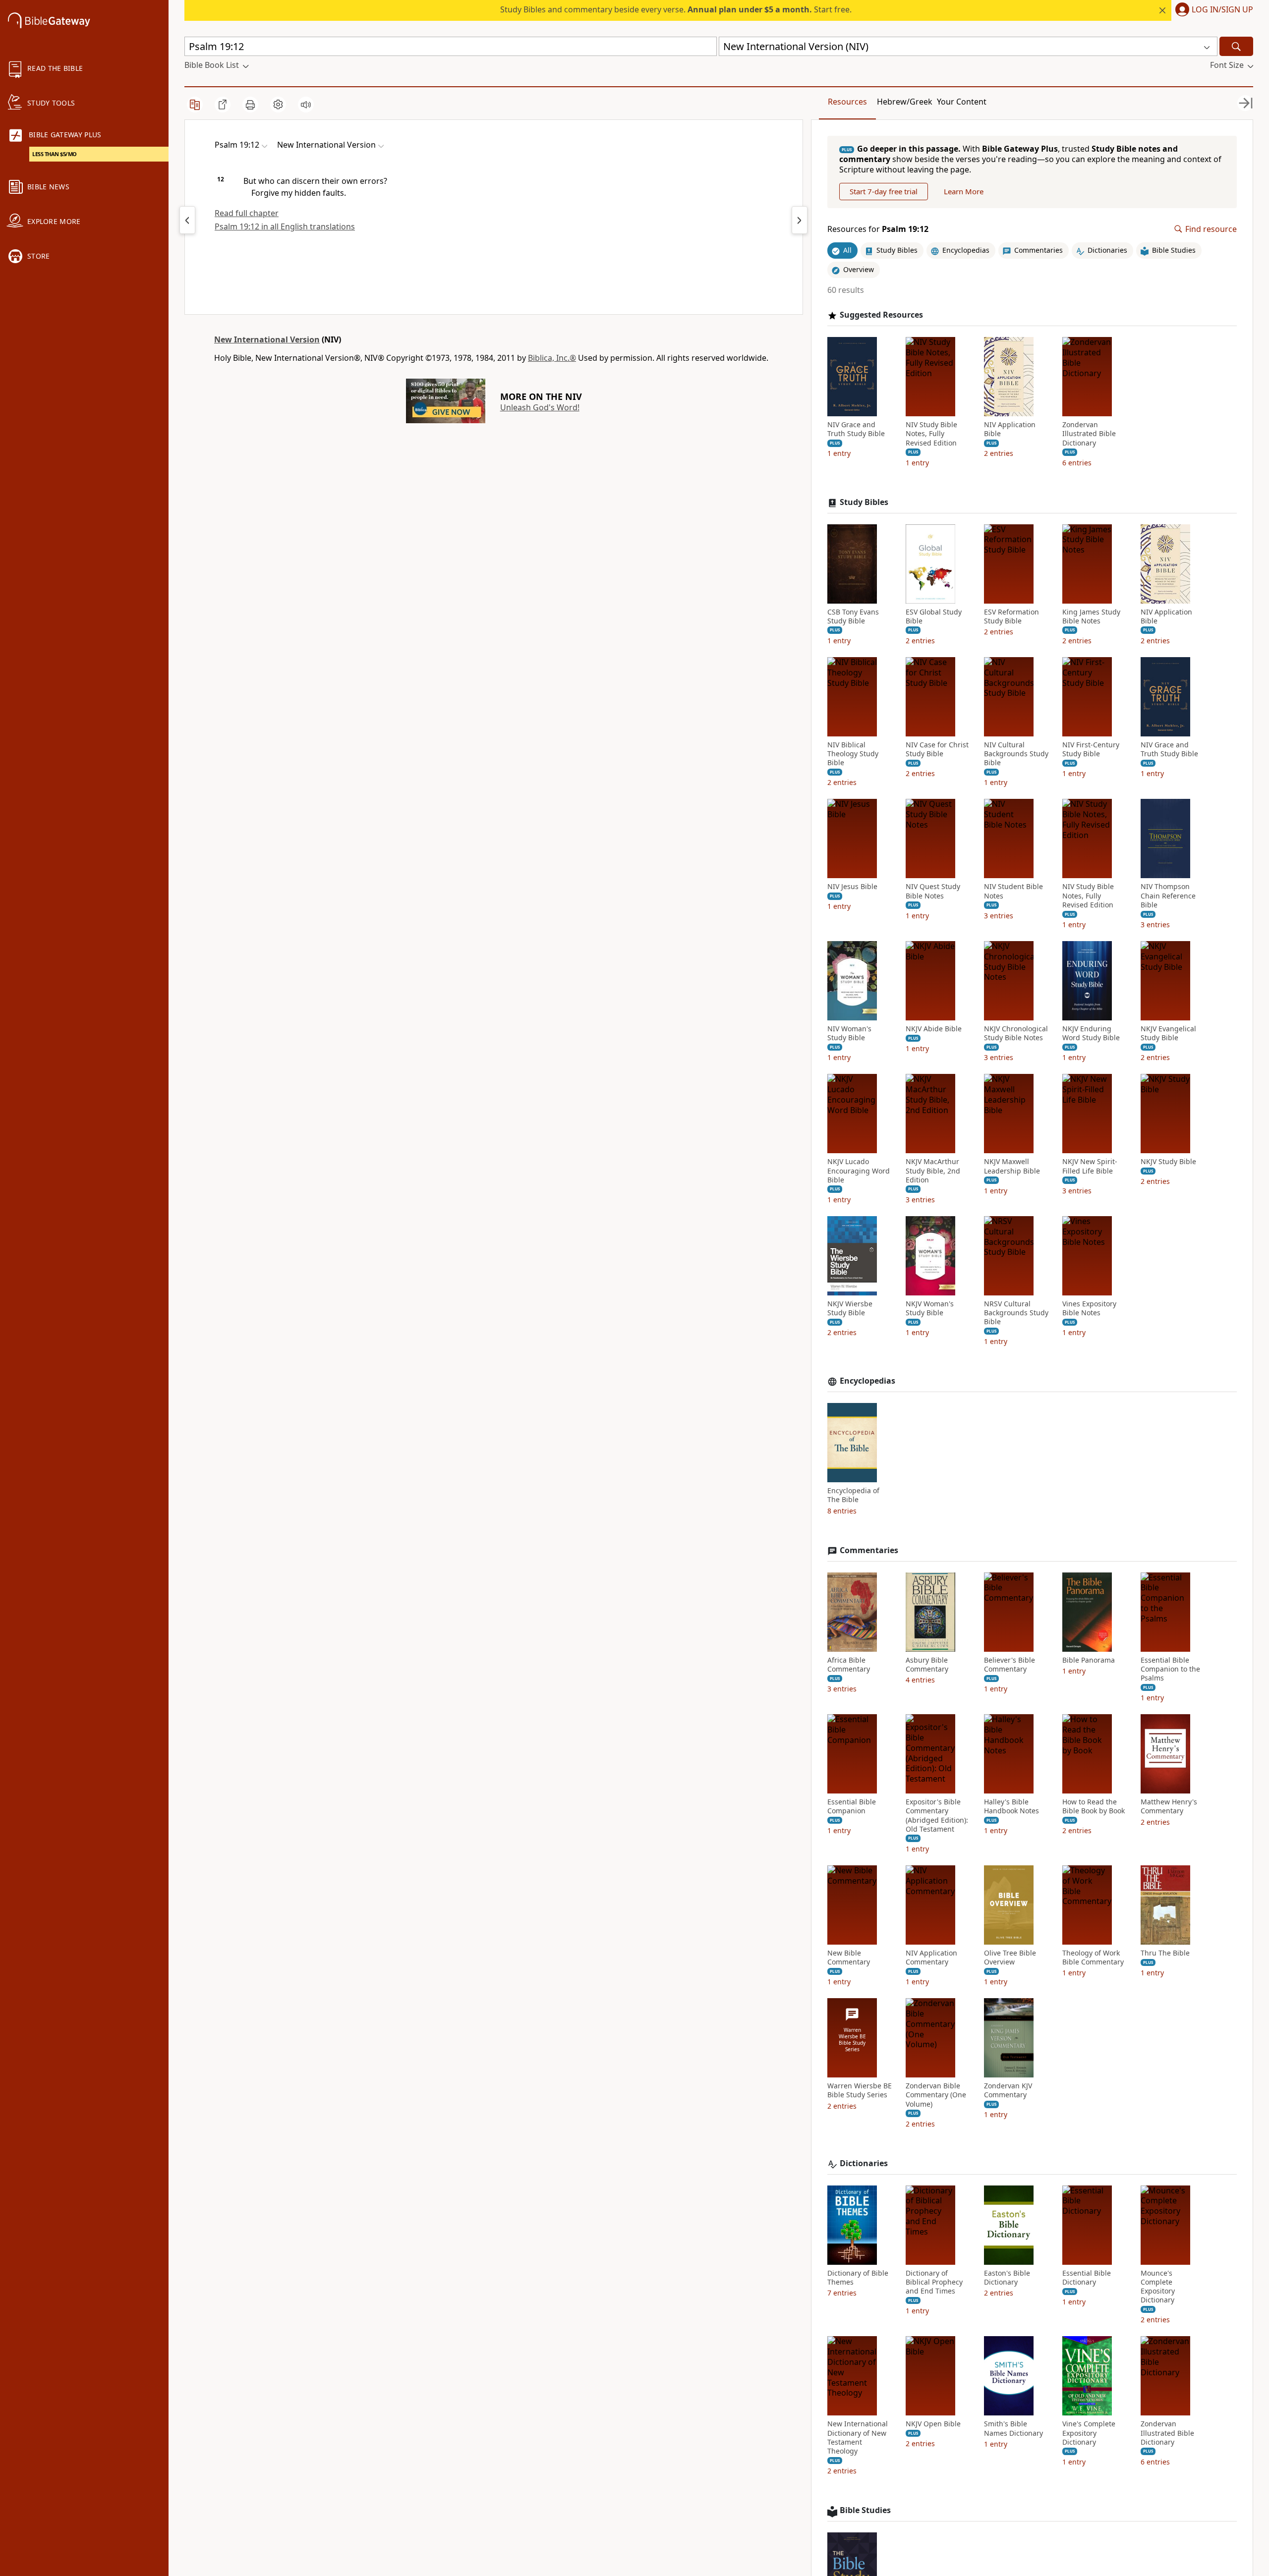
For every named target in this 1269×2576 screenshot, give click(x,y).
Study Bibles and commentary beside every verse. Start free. (676, 9)
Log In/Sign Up (1222, 10)
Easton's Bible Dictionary (1007, 2278)
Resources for (878, 229)
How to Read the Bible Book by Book (1094, 1806)
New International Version (267, 339)
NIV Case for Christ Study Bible (937, 749)
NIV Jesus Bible (852, 887)
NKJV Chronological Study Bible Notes (1016, 1033)
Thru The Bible (1165, 1953)
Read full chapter (247, 213)
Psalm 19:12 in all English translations (285, 226)
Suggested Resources (881, 315)
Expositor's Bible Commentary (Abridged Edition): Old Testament (937, 1816)
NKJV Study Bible (1168, 1162)
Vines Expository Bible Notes (1089, 1308)
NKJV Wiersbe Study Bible (850, 1308)
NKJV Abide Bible (934, 1029)
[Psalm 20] (800, 220)
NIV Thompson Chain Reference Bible (1168, 896)
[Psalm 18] (187, 220)
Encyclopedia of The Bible (853, 1495)
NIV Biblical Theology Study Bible (853, 754)
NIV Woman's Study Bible (849, 1033)
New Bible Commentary (849, 1958)
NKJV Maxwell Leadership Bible (1012, 1166)
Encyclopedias (867, 1381)
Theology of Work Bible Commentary (1093, 1958)
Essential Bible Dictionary (1087, 2278)
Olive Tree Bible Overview (1010, 1958)
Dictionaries (864, 2163)
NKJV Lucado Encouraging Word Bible (859, 1171)
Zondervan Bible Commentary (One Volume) (936, 2095)
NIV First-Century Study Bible (1091, 749)
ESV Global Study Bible (934, 616)
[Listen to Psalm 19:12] (306, 105)
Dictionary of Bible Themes (858, 2278)
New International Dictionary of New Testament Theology (858, 2437)
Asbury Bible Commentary (927, 1665)
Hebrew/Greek (905, 102)
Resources (847, 102)
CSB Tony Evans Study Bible (853, 616)
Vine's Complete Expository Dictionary (1089, 2433)
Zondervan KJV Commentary (1008, 2090)
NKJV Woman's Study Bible (930, 1308)
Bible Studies (865, 2510)
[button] (1212, 10)
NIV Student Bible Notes (1013, 891)
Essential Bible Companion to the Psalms (1170, 1669)
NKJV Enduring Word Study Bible (1091, 1033)
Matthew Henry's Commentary (1169, 1806)
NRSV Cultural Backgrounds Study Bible (1016, 1313)
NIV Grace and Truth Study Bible (856, 429)
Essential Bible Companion (852, 1806)
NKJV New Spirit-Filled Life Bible (1090, 1166)
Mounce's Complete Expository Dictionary (1158, 2287)
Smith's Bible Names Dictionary (1013, 2428)
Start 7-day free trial (884, 191)
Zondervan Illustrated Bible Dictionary (1089, 434)
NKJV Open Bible (933, 2424)
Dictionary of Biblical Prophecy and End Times (934, 2282)
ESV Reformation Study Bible (1011, 616)
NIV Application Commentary (931, 1958)
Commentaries (869, 1550)
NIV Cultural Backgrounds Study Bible (1016, 754)
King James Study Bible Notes (1091, 616)
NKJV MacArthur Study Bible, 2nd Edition (933, 1171)
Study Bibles (864, 502)
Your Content (962, 102)
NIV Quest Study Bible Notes (933, 891)
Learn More (964, 191)
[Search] (1236, 46)
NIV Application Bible (1010, 429)
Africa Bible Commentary (849, 1665)
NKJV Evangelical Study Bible (1168, 1033)
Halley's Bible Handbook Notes (1011, 1806)
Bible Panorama (1089, 1660)
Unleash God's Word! (540, 407)
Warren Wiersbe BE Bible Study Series (860, 2090)
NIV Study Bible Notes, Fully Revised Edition (931, 434)
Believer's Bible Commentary (1009, 1665)
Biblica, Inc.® (552, 358)
